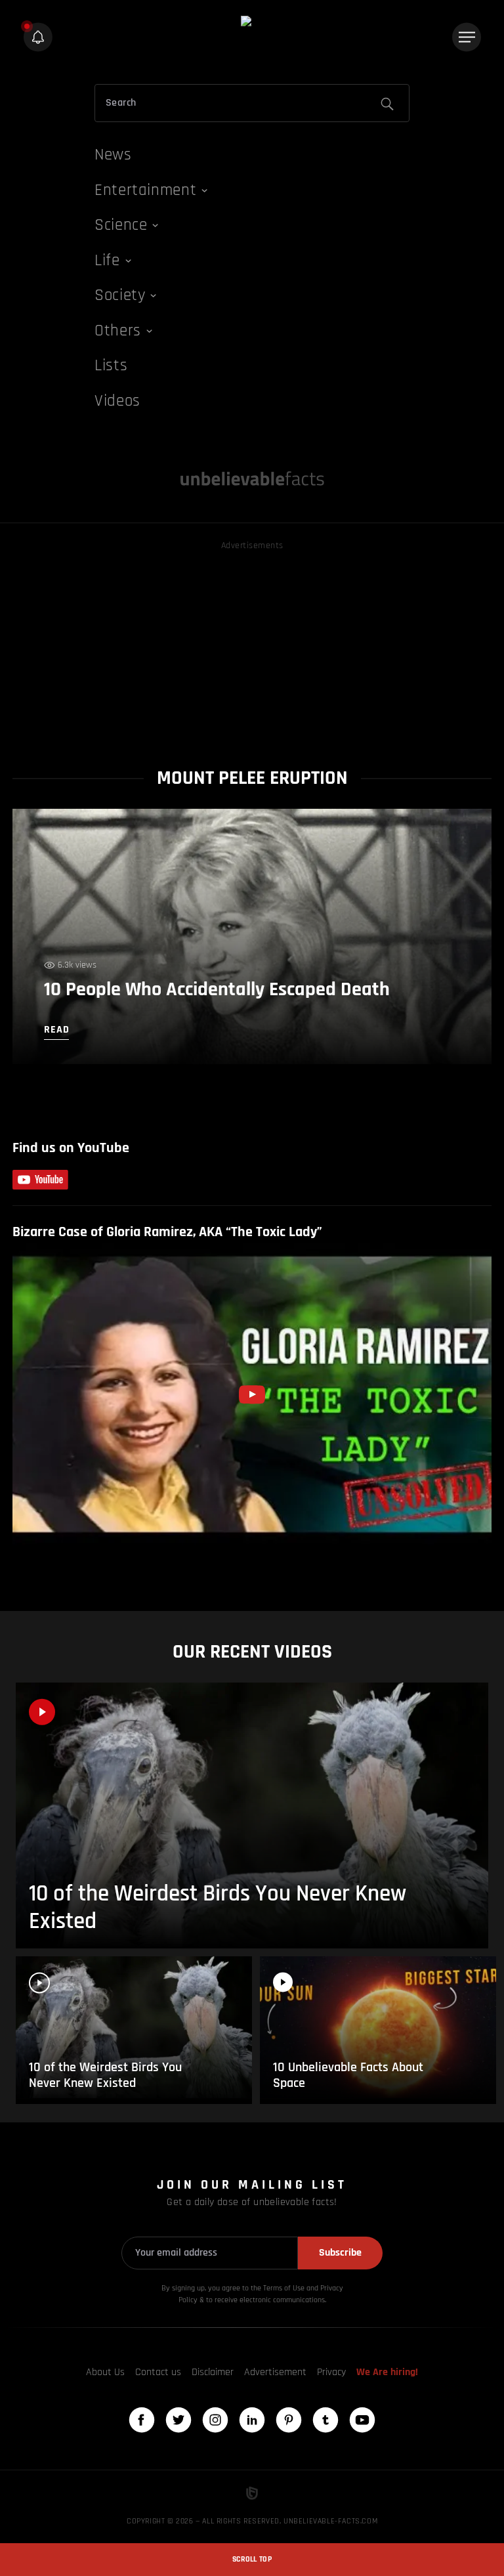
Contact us (158, 2372)
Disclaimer (213, 2372)
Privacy (331, 2372)
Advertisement (275, 2372)
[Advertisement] (252, 645)
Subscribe (340, 2253)
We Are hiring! (387, 2372)
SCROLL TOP (252, 2559)
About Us (105, 2372)
